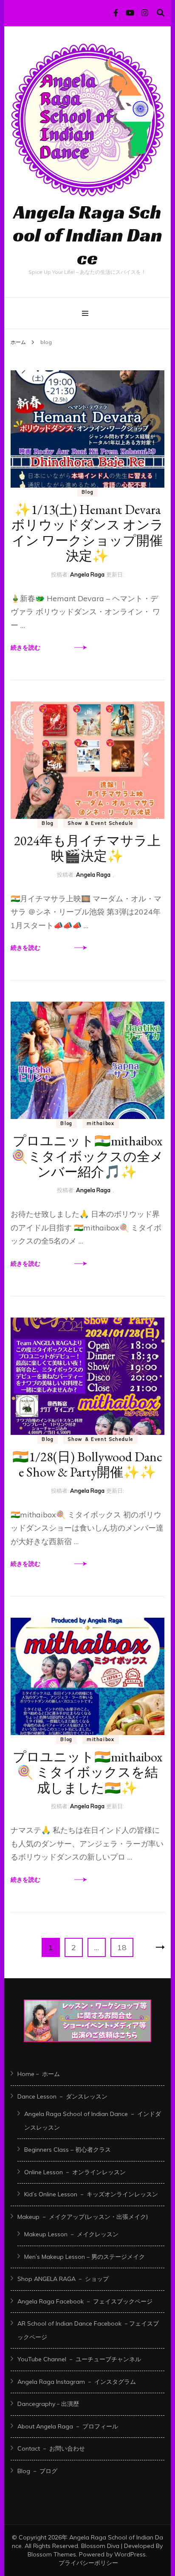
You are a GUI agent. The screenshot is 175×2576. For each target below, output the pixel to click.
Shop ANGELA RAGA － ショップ (63, 2279)
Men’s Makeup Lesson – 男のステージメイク (85, 2257)
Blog (88, 492)
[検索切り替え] (161, 13)
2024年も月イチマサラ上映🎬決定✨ (87, 848)
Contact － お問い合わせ (51, 2448)
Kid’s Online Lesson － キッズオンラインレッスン (91, 2194)
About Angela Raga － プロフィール (68, 2426)
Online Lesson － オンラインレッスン (75, 2172)
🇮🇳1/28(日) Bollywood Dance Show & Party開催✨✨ (87, 1464)
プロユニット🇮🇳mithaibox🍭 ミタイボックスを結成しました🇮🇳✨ (87, 1772)
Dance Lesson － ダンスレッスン (62, 2096)
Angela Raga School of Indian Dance (87, 235)
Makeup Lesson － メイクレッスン (71, 2234)
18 (122, 1950)
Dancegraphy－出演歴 (48, 2404)
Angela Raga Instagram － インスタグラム (77, 2382)
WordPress (130, 2554)
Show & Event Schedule (100, 823)
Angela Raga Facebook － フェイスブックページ (85, 2301)
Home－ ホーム (39, 2074)
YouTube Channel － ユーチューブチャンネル (79, 2359)
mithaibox (101, 1123)
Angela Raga (87, 574)
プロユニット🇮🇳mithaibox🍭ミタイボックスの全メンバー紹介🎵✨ (87, 1156)
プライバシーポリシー (88, 2563)
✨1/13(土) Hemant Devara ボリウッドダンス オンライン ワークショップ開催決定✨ (87, 533)
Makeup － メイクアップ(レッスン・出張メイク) (83, 2217)
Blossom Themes (52, 2554)
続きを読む (25, 648)
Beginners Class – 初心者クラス (68, 2150)
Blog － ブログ (37, 2471)
